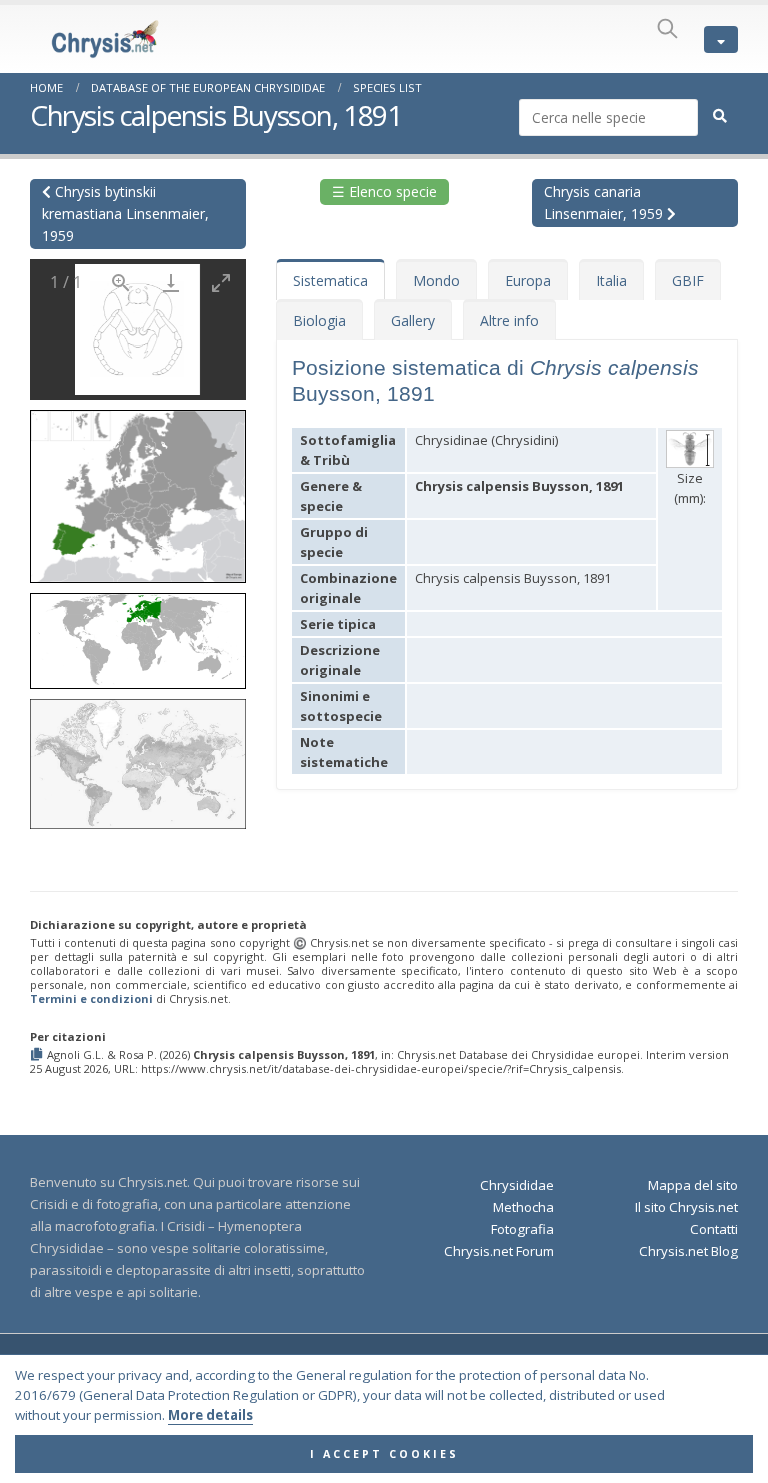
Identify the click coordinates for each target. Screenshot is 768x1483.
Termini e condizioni (91, 998)
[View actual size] (121, 282)
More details (210, 1415)
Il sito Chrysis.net (686, 1207)
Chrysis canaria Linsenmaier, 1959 (605, 202)
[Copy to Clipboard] (38, 1055)
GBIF (688, 280)
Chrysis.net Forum (499, 1251)
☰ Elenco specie (384, 191)
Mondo (436, 280)
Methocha (523, 1207)
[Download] (171, 282)
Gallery (413, 320)
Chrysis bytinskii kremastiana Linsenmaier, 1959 (125, 213)
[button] (138, 489)
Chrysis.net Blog (688, 1251)
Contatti (714, 1229)
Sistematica (330, 280)
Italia (611, 280)
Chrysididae (517, 1185)
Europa (528, 280)
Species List (387, 87)
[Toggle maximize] (221, 282)
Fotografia (522, 1229)
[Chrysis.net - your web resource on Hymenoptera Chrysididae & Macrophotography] (85, 39)
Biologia (319, 320)
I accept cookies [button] (384, 1454)
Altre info (509, 320)
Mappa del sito (693, 1185)
